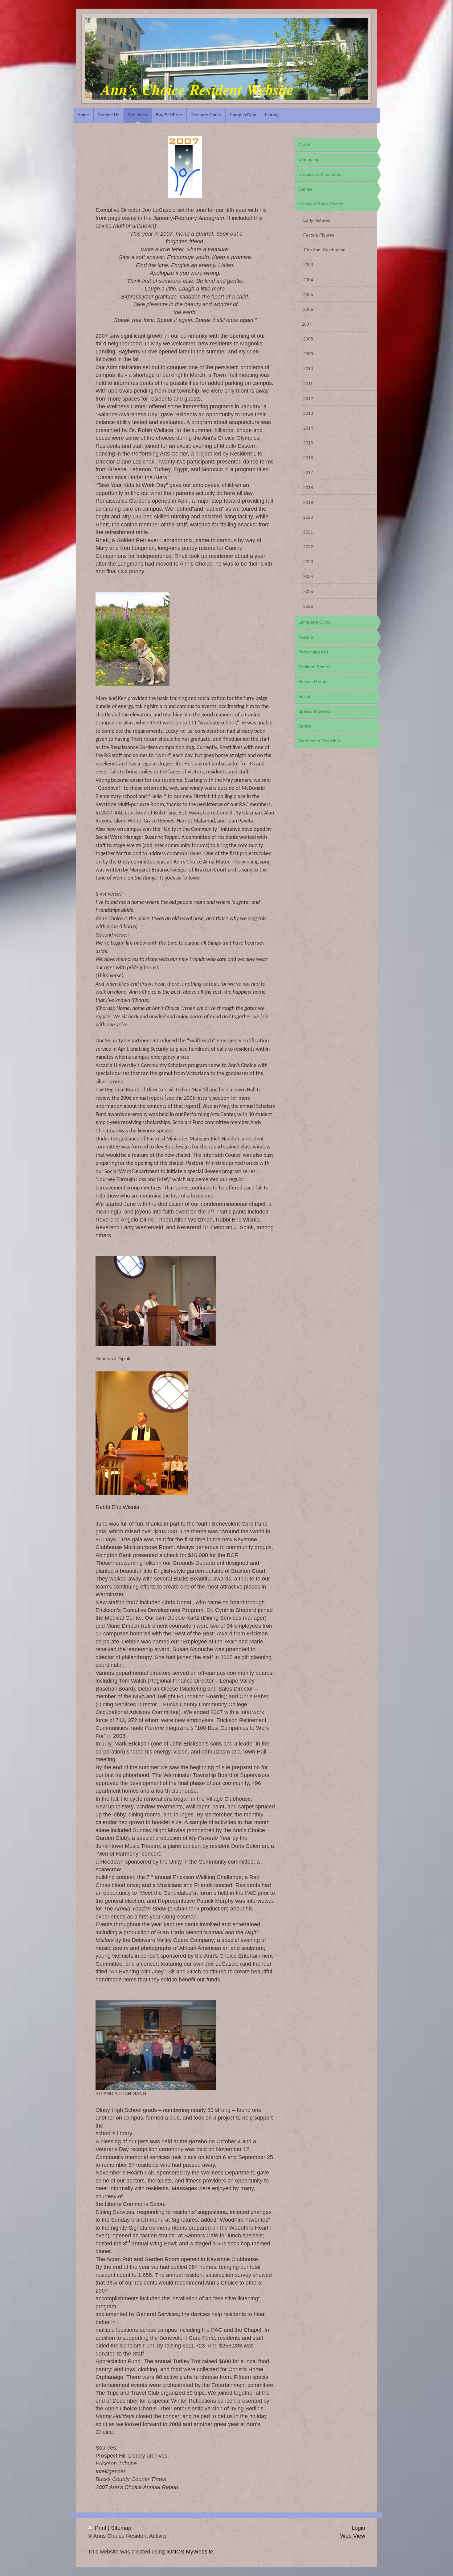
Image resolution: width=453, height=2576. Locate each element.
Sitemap (121, 2528)
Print (101, 2528)
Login (358, 2528)
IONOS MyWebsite (190, 2552)
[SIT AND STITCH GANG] (156, 2045)
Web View (353, 2536)
